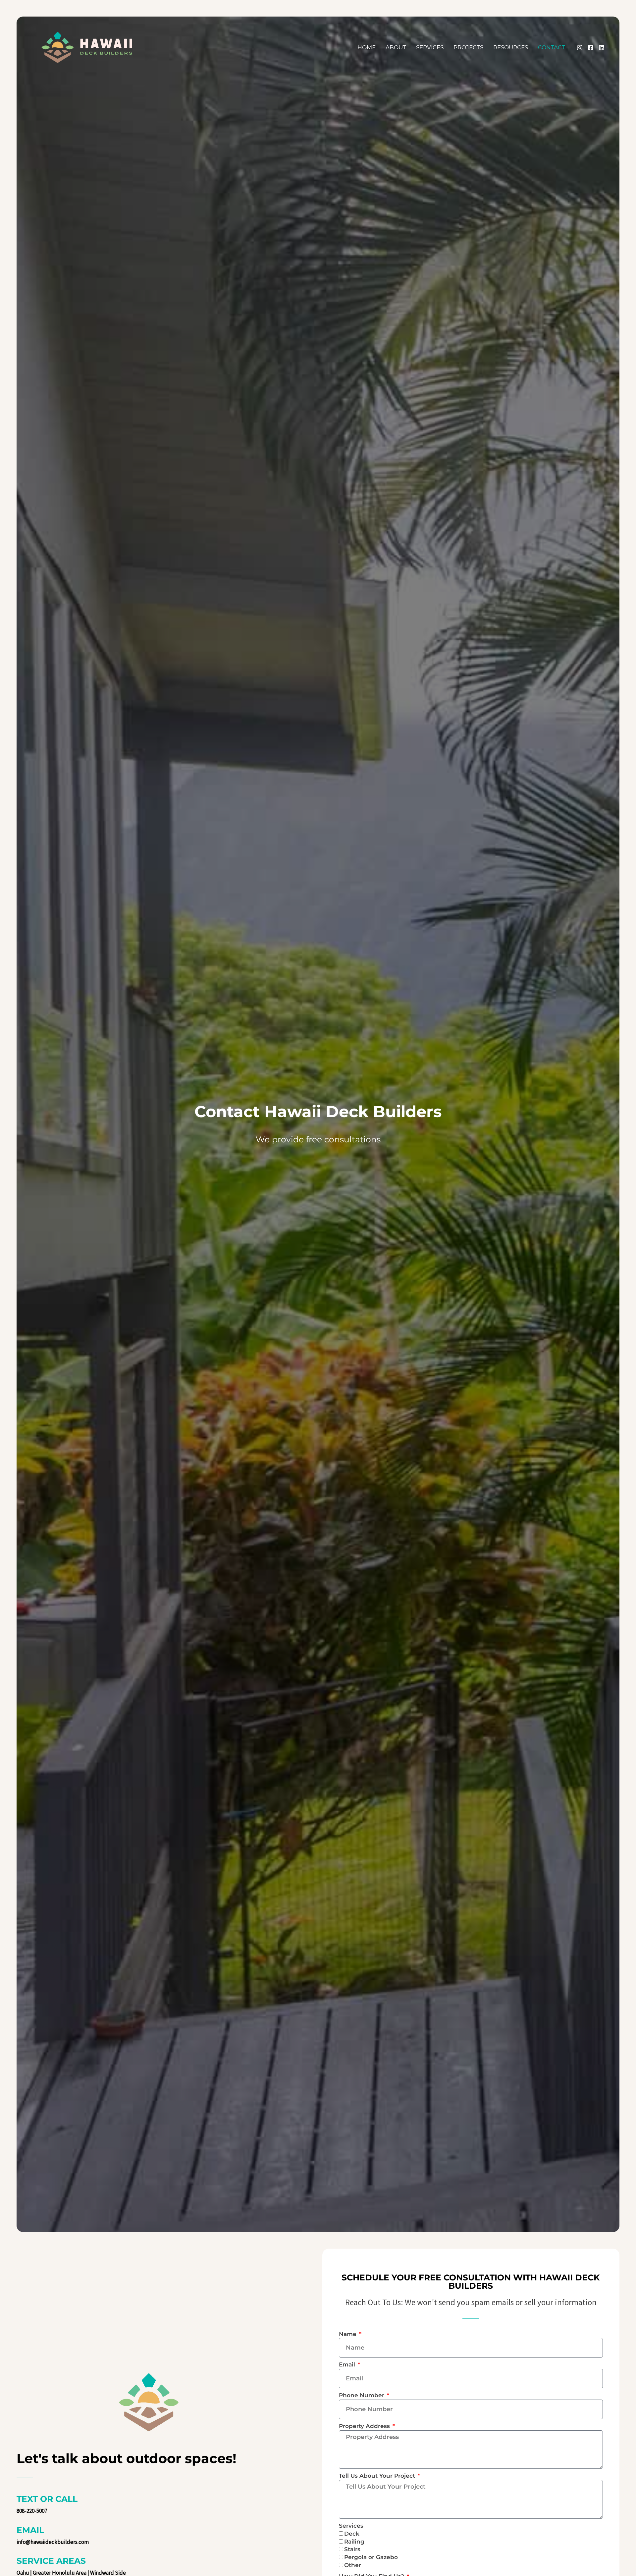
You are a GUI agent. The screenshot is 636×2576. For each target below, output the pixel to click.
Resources (511, 47)
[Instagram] (580, 48)
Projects (468, 47)
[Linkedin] (602, 48)
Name (348, 2334)
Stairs (352, 2549)
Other (353, 2565)
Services (430, 47)
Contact (552, 47)
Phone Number (362, 2395)
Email (348, 2364)
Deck (352, 2534)
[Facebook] (591, 48)
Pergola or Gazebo (371, 2557)
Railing (354, 2542)
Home (367, 47)
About (396, 47)
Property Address (365, 2426)
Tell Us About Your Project (378, 2476)
